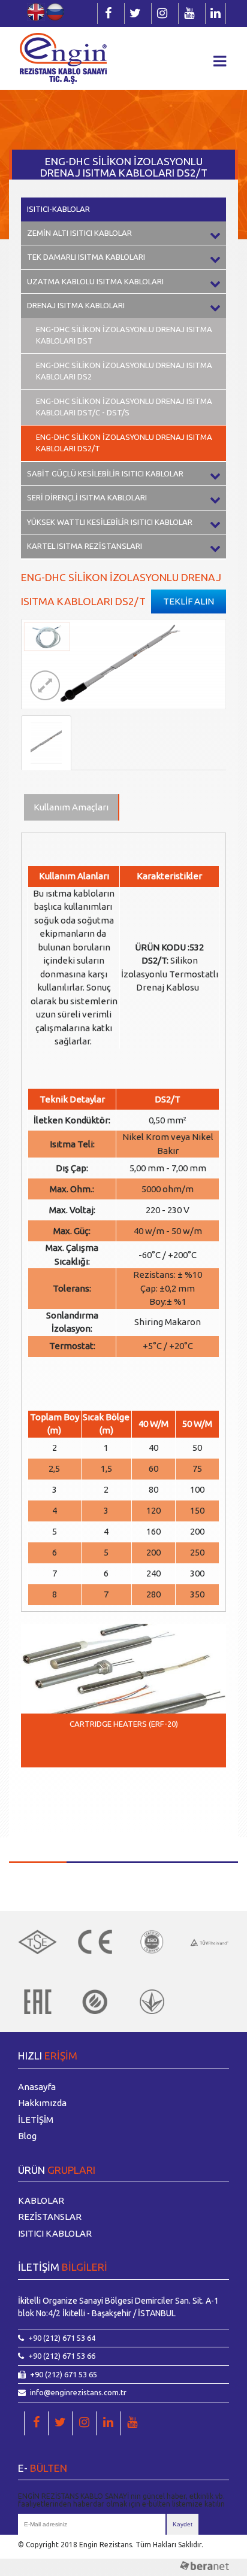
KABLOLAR (41, 2200)
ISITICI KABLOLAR (55, 2233)
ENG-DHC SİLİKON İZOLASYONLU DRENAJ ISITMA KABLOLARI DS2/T (124, 443)
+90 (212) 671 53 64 (62, 2338)
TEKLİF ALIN (189, 601)
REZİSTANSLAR (50, 2217)
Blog (27, 2136)
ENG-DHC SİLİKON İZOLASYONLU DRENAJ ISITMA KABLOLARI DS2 (124, 371)
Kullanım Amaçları (71, 807)
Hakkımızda (42, 2103)
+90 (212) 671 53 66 (62, 2356)
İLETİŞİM (36, 2120)
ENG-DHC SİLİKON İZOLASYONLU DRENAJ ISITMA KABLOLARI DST (124, 335)
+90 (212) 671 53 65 (64, 2374)
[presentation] (39, 1794)
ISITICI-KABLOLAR (58, 209)
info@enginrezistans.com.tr (78, 2392)
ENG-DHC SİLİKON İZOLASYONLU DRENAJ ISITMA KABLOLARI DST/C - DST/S (124, 407)
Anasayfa (37, 2087)
